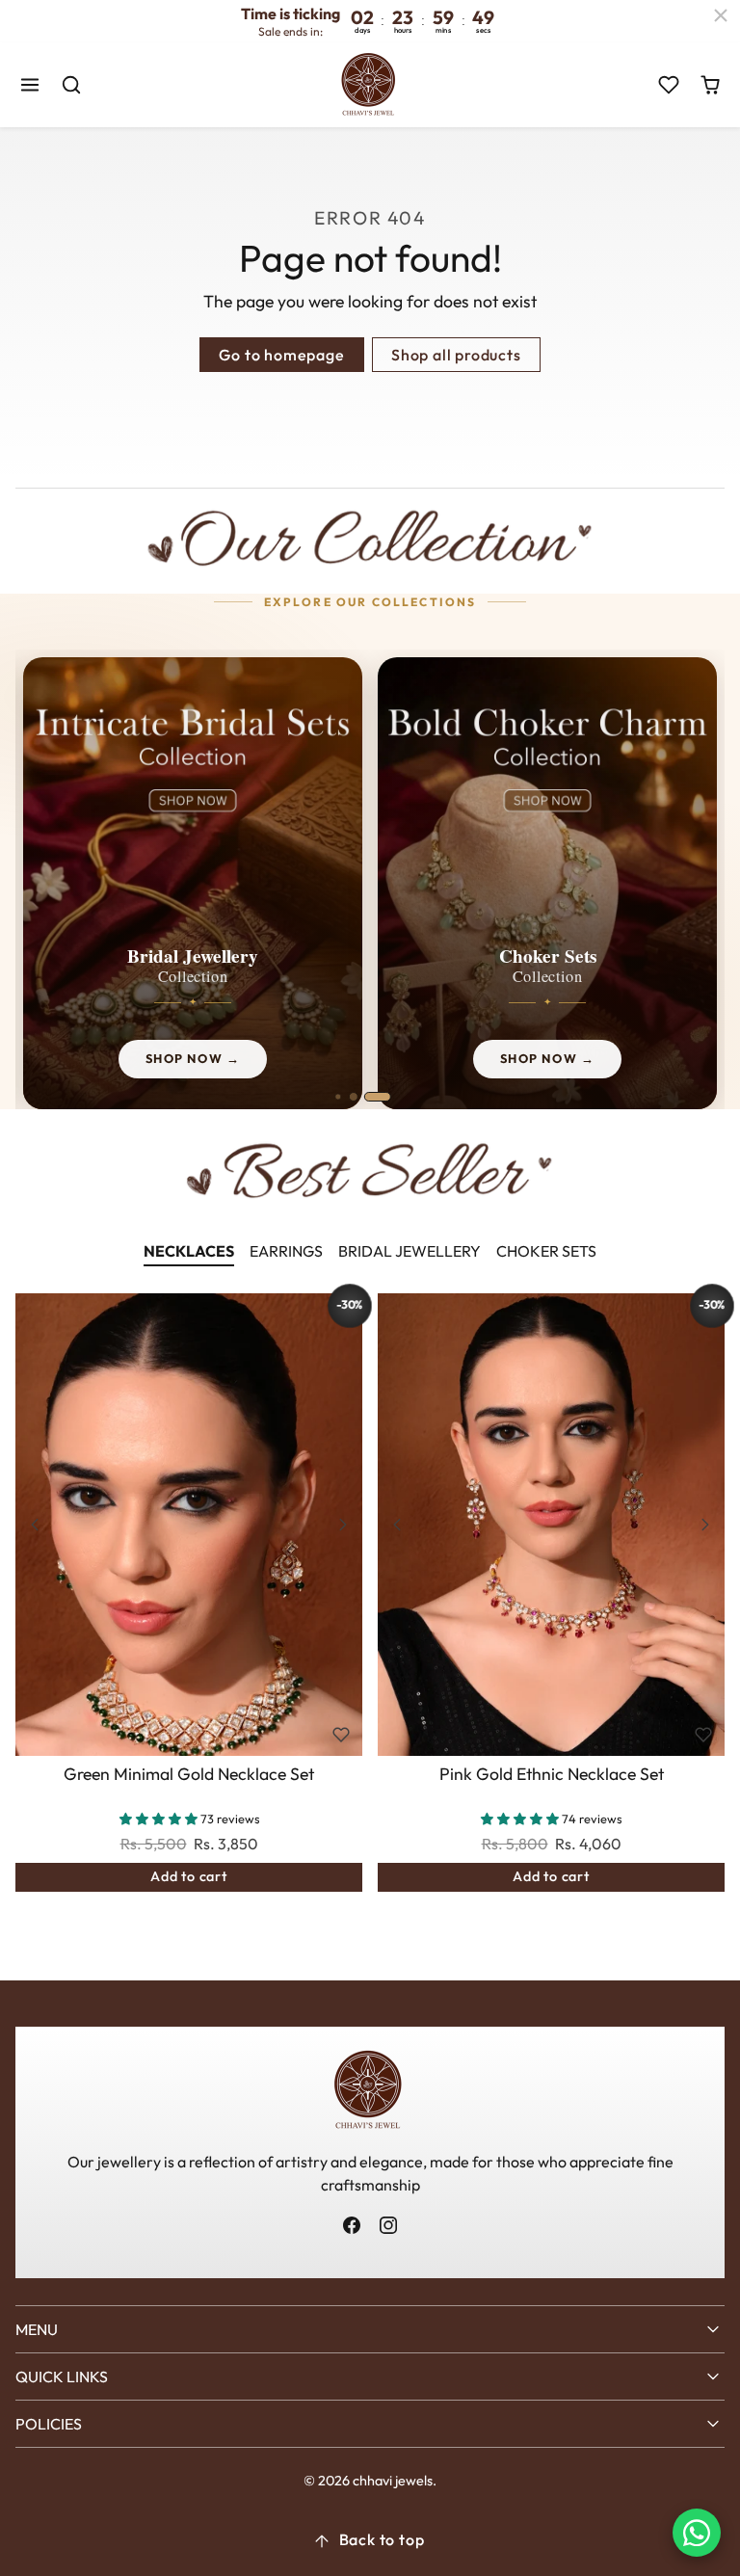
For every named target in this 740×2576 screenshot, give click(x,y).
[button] (30, 85)
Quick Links (62, 2377)
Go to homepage (281, 355)
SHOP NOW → (193, 1058)
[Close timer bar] (721, 15)
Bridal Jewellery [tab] (410, 1251)
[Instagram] (388, 2226)
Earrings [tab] (286, 1251)
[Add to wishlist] (341, 1735)
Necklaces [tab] (189, 1251)
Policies (49, 2424)
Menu (37, 2329)
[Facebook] (352, 2226)
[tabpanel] (370, 1621)
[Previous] (35, 1525)
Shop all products (456, 355)
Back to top (382, 2539)
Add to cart (189, 1876)
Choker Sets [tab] (546, 1251)
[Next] (343, 1525)
